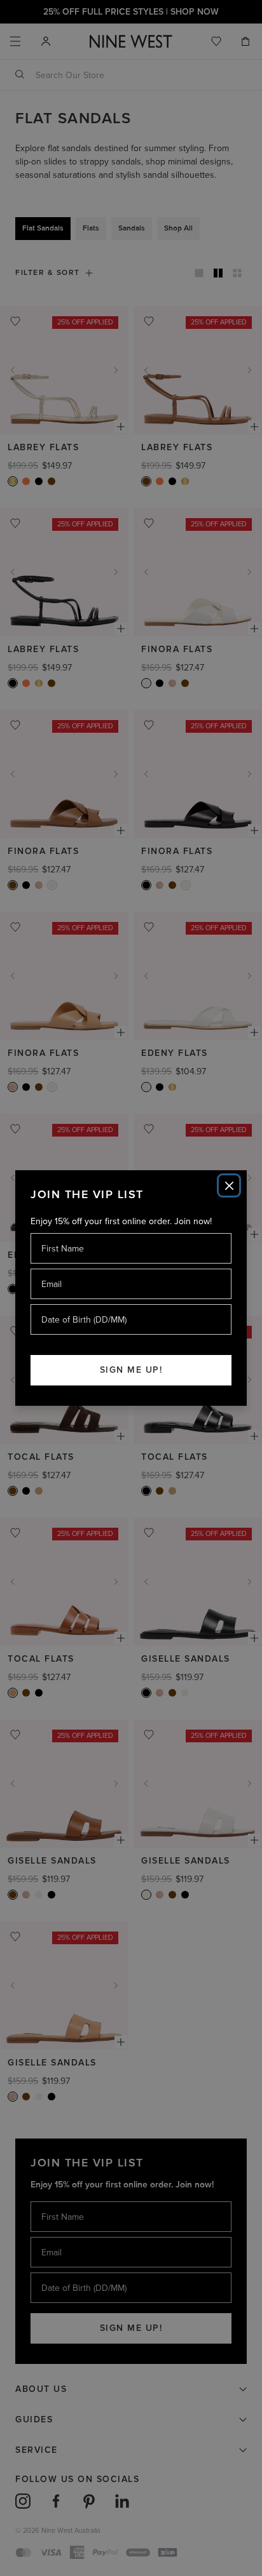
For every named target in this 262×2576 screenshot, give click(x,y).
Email (52, 1268)
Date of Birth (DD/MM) (79, 1304)
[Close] (229, 1185)
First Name (62, 1233)
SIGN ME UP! (131, 1370)
